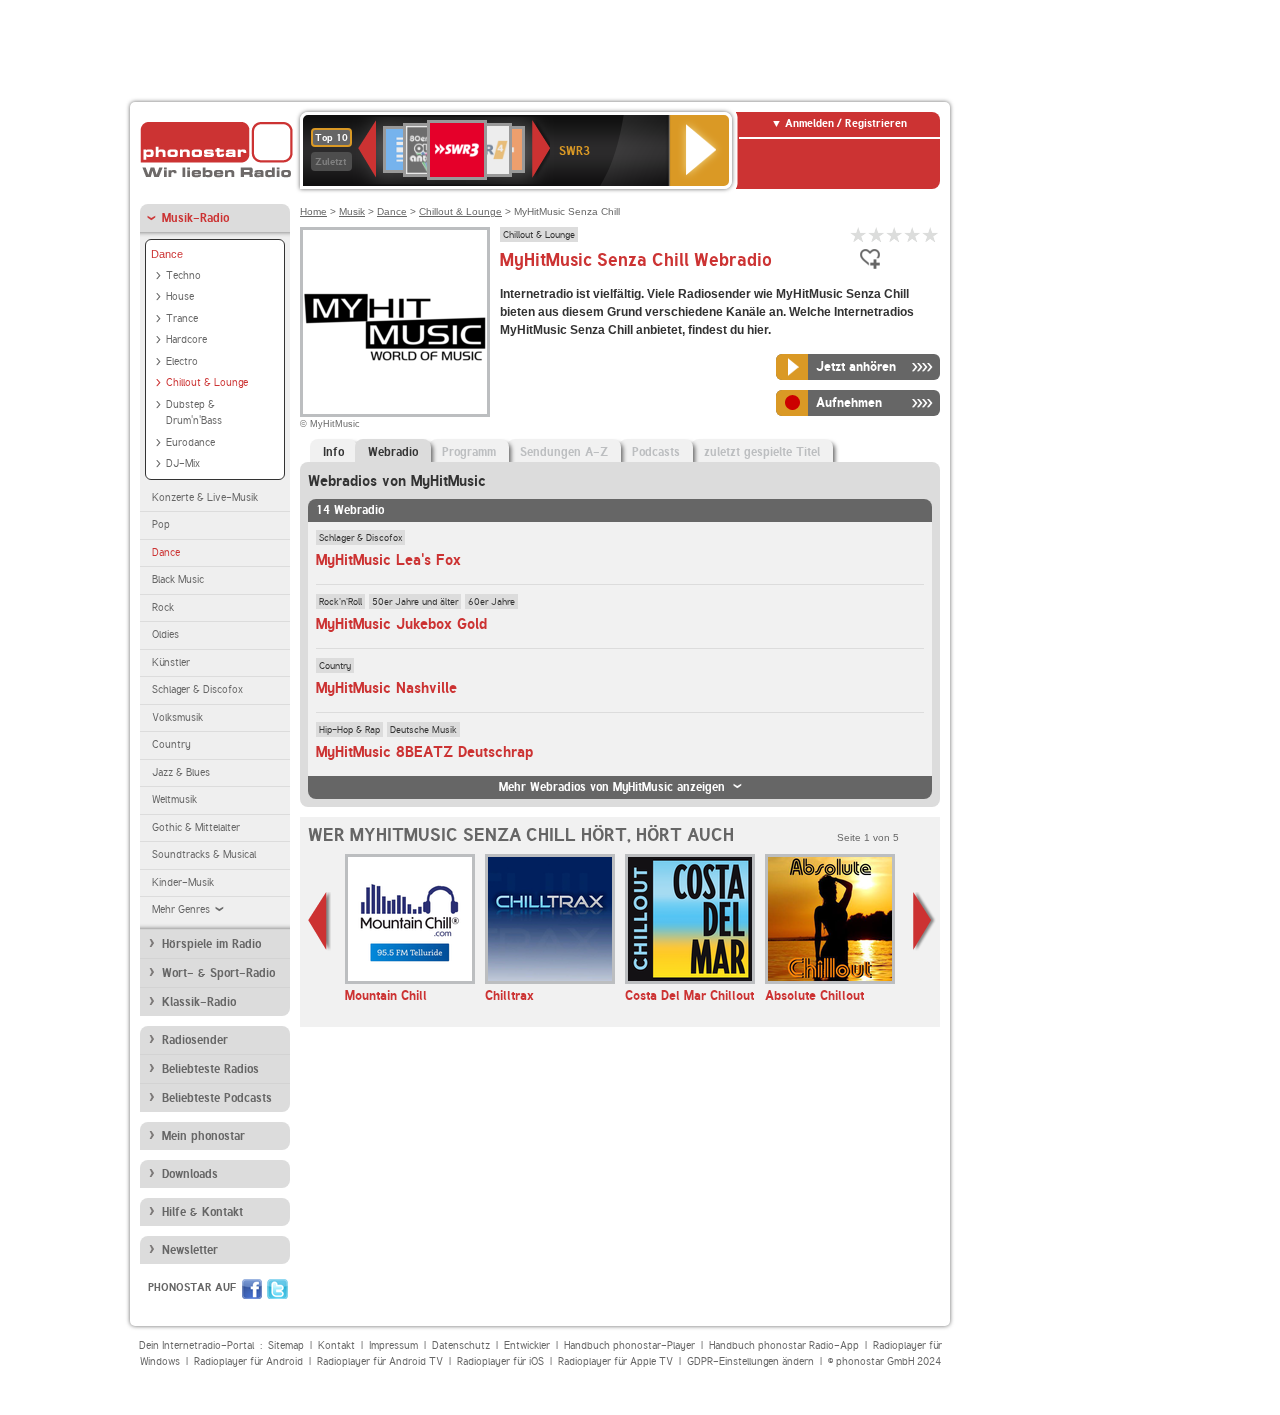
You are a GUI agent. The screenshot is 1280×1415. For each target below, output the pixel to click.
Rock (163, 607)
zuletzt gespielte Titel (762, 452)
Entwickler (527, 1345)
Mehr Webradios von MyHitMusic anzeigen (612, 787)
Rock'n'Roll (340, 601)
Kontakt (336, 1345)
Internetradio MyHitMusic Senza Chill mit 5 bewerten (931, 234)
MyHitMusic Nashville (386, 688)
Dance (167, 254)
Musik (352, 211)
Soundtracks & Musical (204, 854)
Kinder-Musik (183, 882)
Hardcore (186, 339)
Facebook (252, 1289)
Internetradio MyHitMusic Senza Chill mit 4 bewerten (913, 234)
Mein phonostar (203, 1136)
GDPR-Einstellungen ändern (750, 1361)
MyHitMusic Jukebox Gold (401, 624)
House (180, 296)
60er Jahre (491, 601)
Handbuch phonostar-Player (629, 1345)
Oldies (165, 634)
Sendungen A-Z (564, 452)
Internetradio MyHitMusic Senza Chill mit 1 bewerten (859, 234)
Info (333, 452)
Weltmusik (174, 799)
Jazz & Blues (181, 772)
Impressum (393, 1345)
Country (171, 744)
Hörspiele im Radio (211, 944)
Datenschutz (461, 1345)
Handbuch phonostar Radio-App (784, 1345)
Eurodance (190, 442)
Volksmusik (177, 717)
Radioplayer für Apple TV (615, 1361)
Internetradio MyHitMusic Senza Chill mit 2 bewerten (877, 234)
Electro (182, 361)
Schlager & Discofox (197, 689)
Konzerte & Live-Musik (205, 497)
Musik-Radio (195, 218)
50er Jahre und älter (415, 601)
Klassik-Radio (199, 1002)
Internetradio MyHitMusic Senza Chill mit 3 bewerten (895, 234)
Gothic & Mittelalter (196, 827)
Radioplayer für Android (248, 1361)
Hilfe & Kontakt (202, 1212)
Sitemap (286, 1345)
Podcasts (656, 452)
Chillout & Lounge (207, 382)
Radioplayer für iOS (500, 1361)
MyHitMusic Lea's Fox (388, 560)
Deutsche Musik (423, 729)
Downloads (190, 1174)
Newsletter (190, 1250)
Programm (469, 452)
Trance (182, 318)
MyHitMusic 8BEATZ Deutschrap (424, 752)
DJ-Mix (183, 463)
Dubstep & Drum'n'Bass (194, 413)
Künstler (171, 662)
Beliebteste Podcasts (217, 1098)
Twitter (277, 1289)
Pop (161, 524)
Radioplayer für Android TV (380, 1361)
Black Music (178, 579)
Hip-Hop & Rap (349, 729)
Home (313, 211)
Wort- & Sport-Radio (218, 973)
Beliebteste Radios (210, 1069)
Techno (183, 275)
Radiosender (195, 1040)
